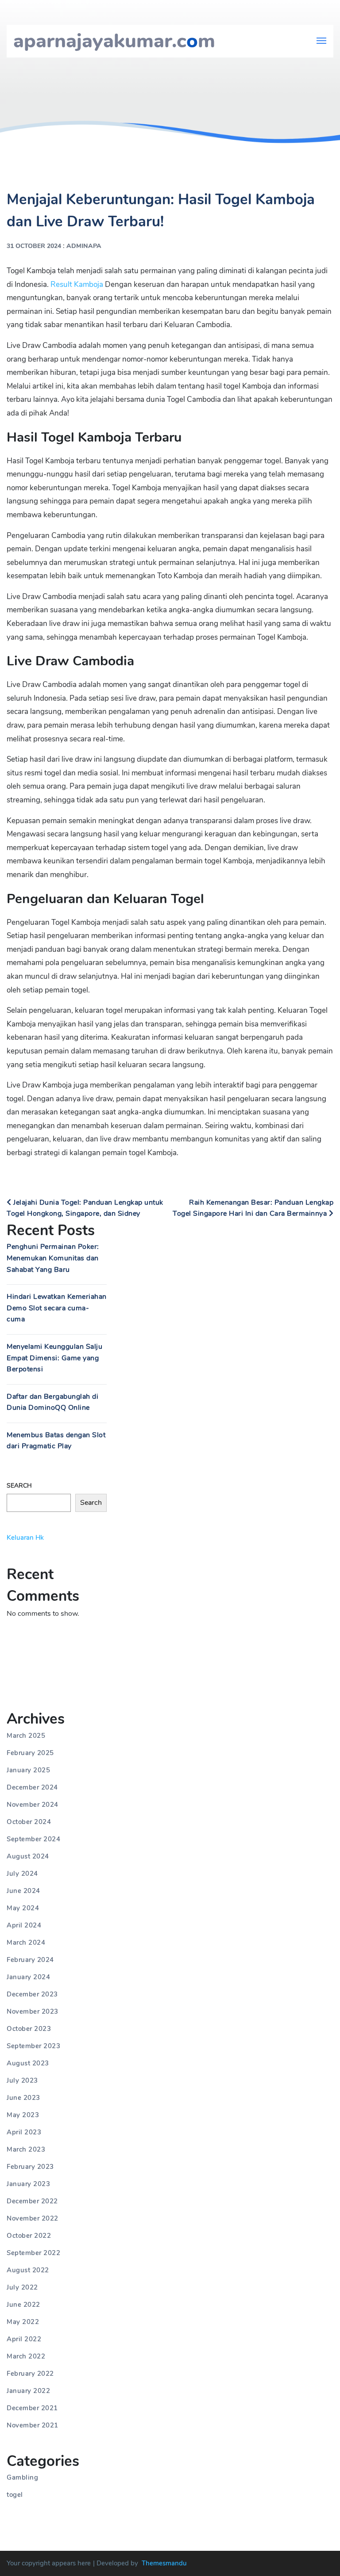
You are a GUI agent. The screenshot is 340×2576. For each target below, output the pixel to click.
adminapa (84, 246)
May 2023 (23, 2115)
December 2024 (32, 1787)
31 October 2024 (34, 246)
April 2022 (24, 2339)
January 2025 (28, 1770)
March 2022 (26, 2356)
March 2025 (26, 1736)
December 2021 (32, 2408)
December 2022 (32, 2201)
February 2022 (30, 2374)
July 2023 (22, 2080)
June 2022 (23, 2305)
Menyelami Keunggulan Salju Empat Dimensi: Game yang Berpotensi (54, 1358)
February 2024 (30, 1960)
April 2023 (24, 2132)
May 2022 (23, 2322)
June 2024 (23, 1891)
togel (15, 2495)
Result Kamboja (77, 284)
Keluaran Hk (25, 1538)
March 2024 (26, 1942)
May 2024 (23, 1908)
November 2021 (33, 2425)
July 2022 (22, 2287)
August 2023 (28, 2063)
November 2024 (33, 1805)
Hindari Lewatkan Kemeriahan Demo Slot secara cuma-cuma (57, 1308)
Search (19, 1486)
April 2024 (24, 1925)
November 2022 (33, 2218)
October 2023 (29, 2029)
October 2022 (29, 2236)
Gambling (22, 2477)
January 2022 (28, 2391)
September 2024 (33, 1839)
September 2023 (33, 2046)
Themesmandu (164, 2563)
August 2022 (28, 2270)
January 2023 (28, 2184)
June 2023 (23, 2098)
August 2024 (28, 1856)
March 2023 (26, 2149)
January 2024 (28, 1977)
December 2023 (32, 1994)
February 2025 (30, 1753)
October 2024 (29, 1822)
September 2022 (33, 2253)
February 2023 (30, 2167)
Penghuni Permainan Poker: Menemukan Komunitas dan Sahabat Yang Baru (53, 1258)
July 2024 (22, 1874)
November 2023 (33, 2011)
